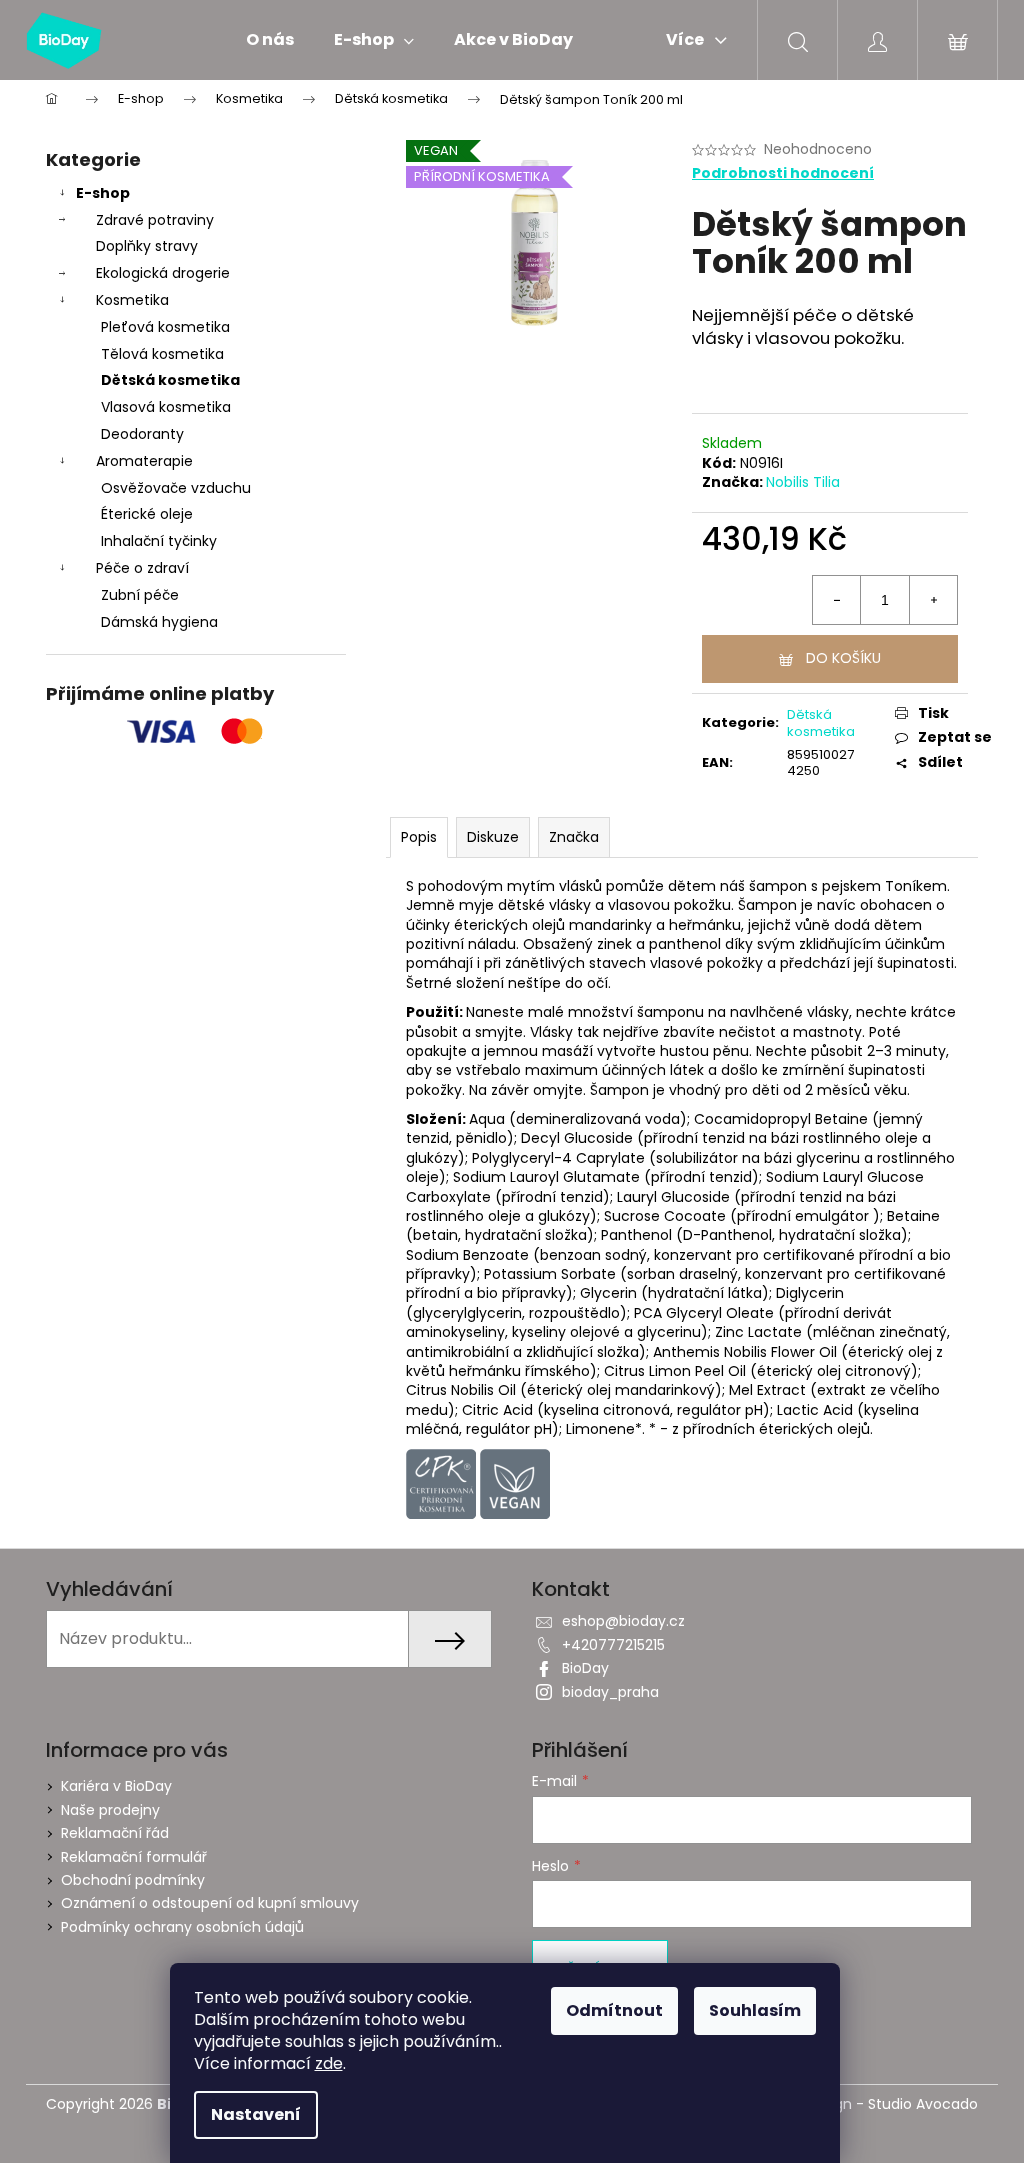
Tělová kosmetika (162, 354)
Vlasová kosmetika (166, 407)
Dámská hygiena (159, 622)
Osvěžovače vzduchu (176, 488)
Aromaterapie (144, 461)
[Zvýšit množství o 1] (933, 600)
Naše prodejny (110, 1810)
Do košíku (843, 658)
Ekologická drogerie (163, 273)
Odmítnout (614, 2010)
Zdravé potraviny (155, 220)
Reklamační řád (115, 1833)
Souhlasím (755, 2010)
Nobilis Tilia (803, 482)
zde (329, 2063)
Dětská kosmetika (170, 380)
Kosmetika (132, 300)
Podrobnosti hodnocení (783, 173)
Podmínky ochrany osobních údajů (182, 1927)
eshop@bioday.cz (623, 1621)
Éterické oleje (147, 514)
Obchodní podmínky (133, 1880)
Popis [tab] (419, 837)
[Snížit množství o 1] (837, 600)
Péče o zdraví (142, 568)
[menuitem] (270, 40)
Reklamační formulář (134, 1857)
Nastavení (256, 2114)
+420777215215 (613, 1645)
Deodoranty (142, 434)
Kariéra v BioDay (116, 1786)
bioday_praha (610, 1692)
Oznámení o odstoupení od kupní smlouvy (210, 1903)
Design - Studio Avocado (891, 2104)
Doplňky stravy (147, 246)
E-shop (103, 193)
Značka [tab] (574, 837)
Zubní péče (140, 595)
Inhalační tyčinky (159, 541)
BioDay (585, 1668)
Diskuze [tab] (493, 837)
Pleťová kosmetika (165, 327)
